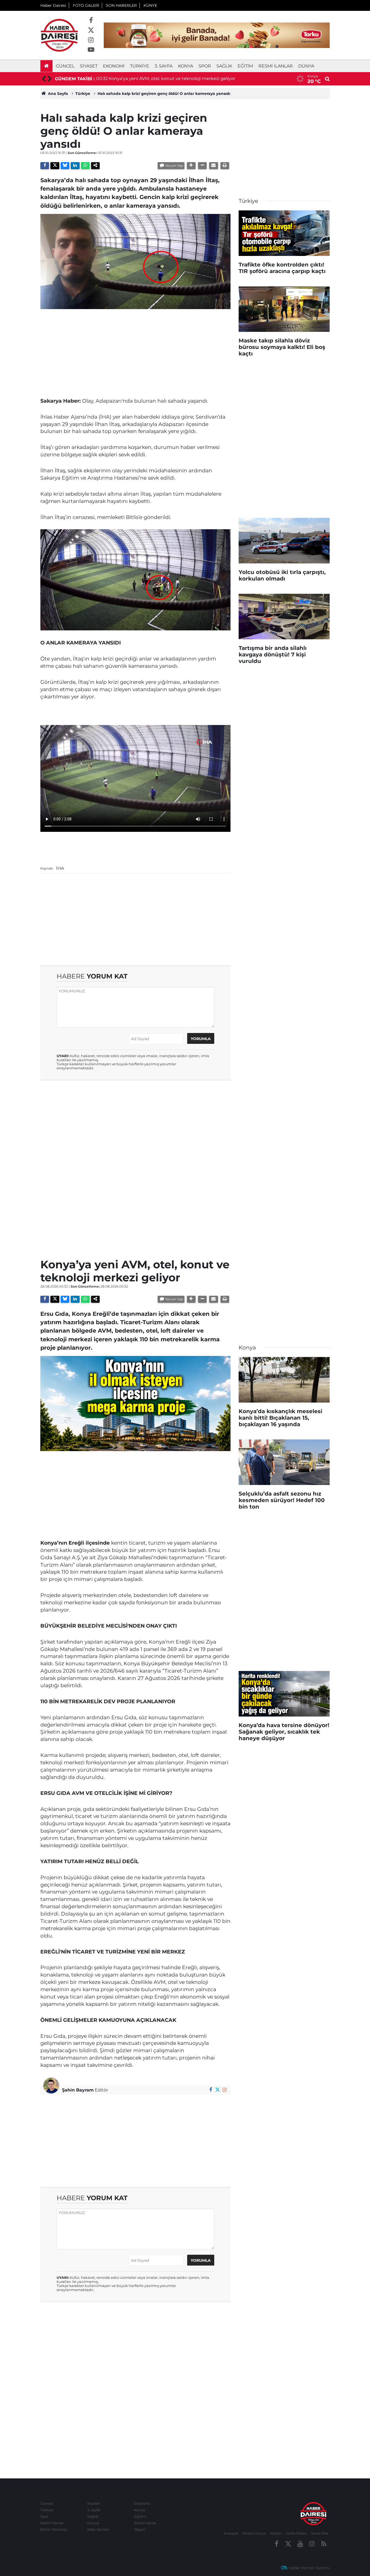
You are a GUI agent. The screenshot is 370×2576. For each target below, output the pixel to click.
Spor (205, 66)
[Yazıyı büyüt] (191, 166)
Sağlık (224, 66)
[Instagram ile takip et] (91, 40)
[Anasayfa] (46, 66)
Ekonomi (114, 66)
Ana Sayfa (57, 94)
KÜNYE (150, 5)
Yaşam (140, 2529)
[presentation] (43, 79)
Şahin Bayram (78, 2090)
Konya (186, 66)
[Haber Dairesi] (59, 35)
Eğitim (245, 66)
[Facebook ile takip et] (91, 21)
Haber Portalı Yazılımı (309, 2568)
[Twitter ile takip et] (91, 30)
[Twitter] (55, 166)
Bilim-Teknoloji (54, 2529)
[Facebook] (45, 166)
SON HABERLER (121, 5)
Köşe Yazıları (98, 2529)
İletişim (276, 2533)
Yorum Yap (174, 166)
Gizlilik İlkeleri (296, 2533)
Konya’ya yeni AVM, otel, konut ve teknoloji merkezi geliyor (172, 78)
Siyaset (89, 66)
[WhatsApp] (85, 166)
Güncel (65, 66)
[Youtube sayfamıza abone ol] (91, 50)
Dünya (306, 66)
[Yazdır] (225, 166)
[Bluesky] (65, 166)
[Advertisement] (135, 351)
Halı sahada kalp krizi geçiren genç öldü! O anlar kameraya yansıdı (164, 94)
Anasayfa (231, 2533)
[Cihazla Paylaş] (95, 166)
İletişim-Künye (254, 2533)
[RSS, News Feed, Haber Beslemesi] (324, 2544)
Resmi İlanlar (276, 66)
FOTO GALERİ (86, 5)
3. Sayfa (164, 66)
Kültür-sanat (145, 2523)
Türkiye (140, 66)
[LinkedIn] (75, 166)
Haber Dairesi (53, 5)
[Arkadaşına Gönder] (213, 166)
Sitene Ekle (319, 2533)
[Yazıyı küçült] (202, 166)
